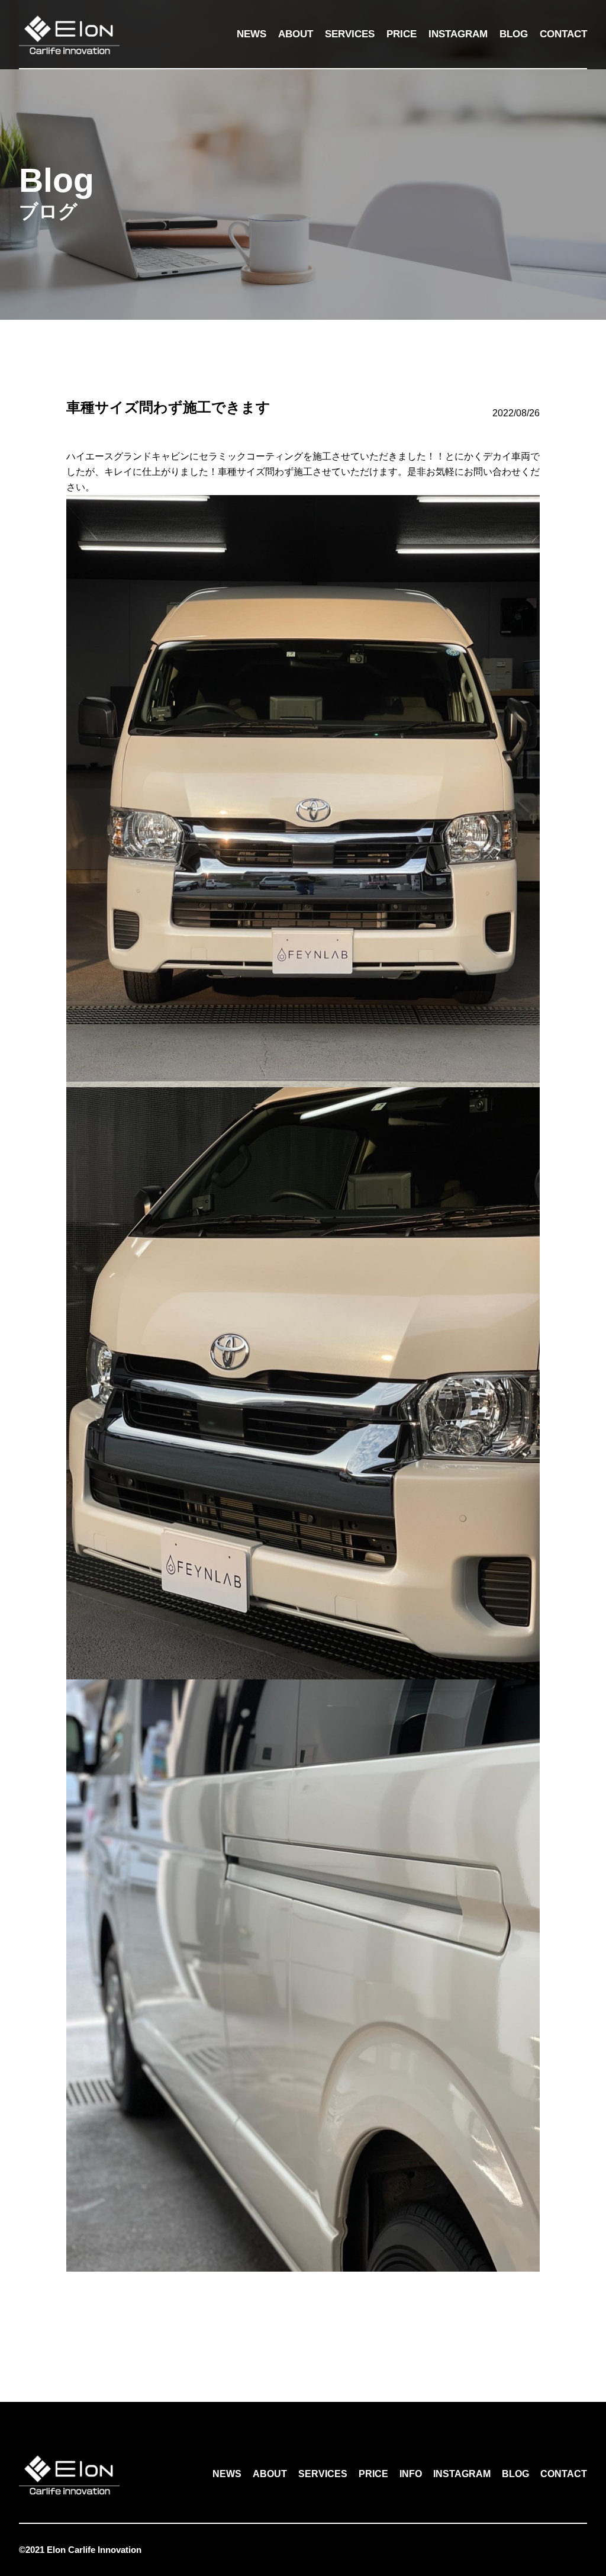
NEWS (252, 34)
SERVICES (350, 34)
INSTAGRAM (458, 34)
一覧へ (303, 2319)
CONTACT (563, 34)
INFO (411, 2474)
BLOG (514, 34)
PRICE (402, 34)
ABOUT (296, 34)
